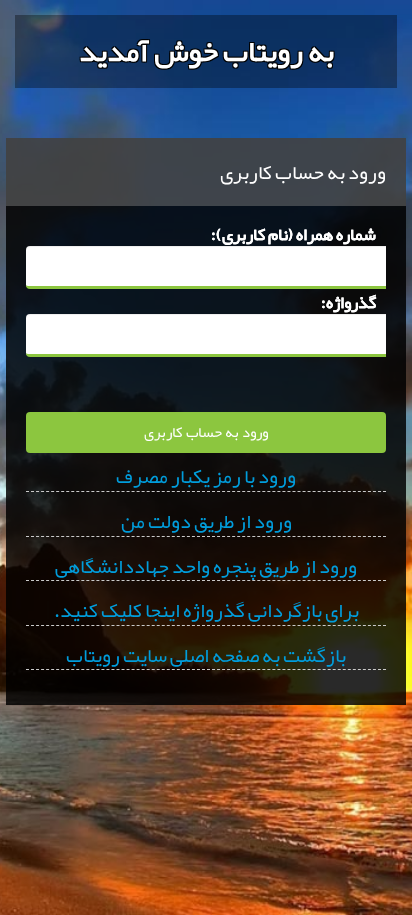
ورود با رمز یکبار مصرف (206, 477)
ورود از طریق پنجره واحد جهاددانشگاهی (206, 567)
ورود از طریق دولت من (206, 522)
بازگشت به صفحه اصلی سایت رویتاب (206, 656)
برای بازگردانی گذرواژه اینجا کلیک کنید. (206, 611)
